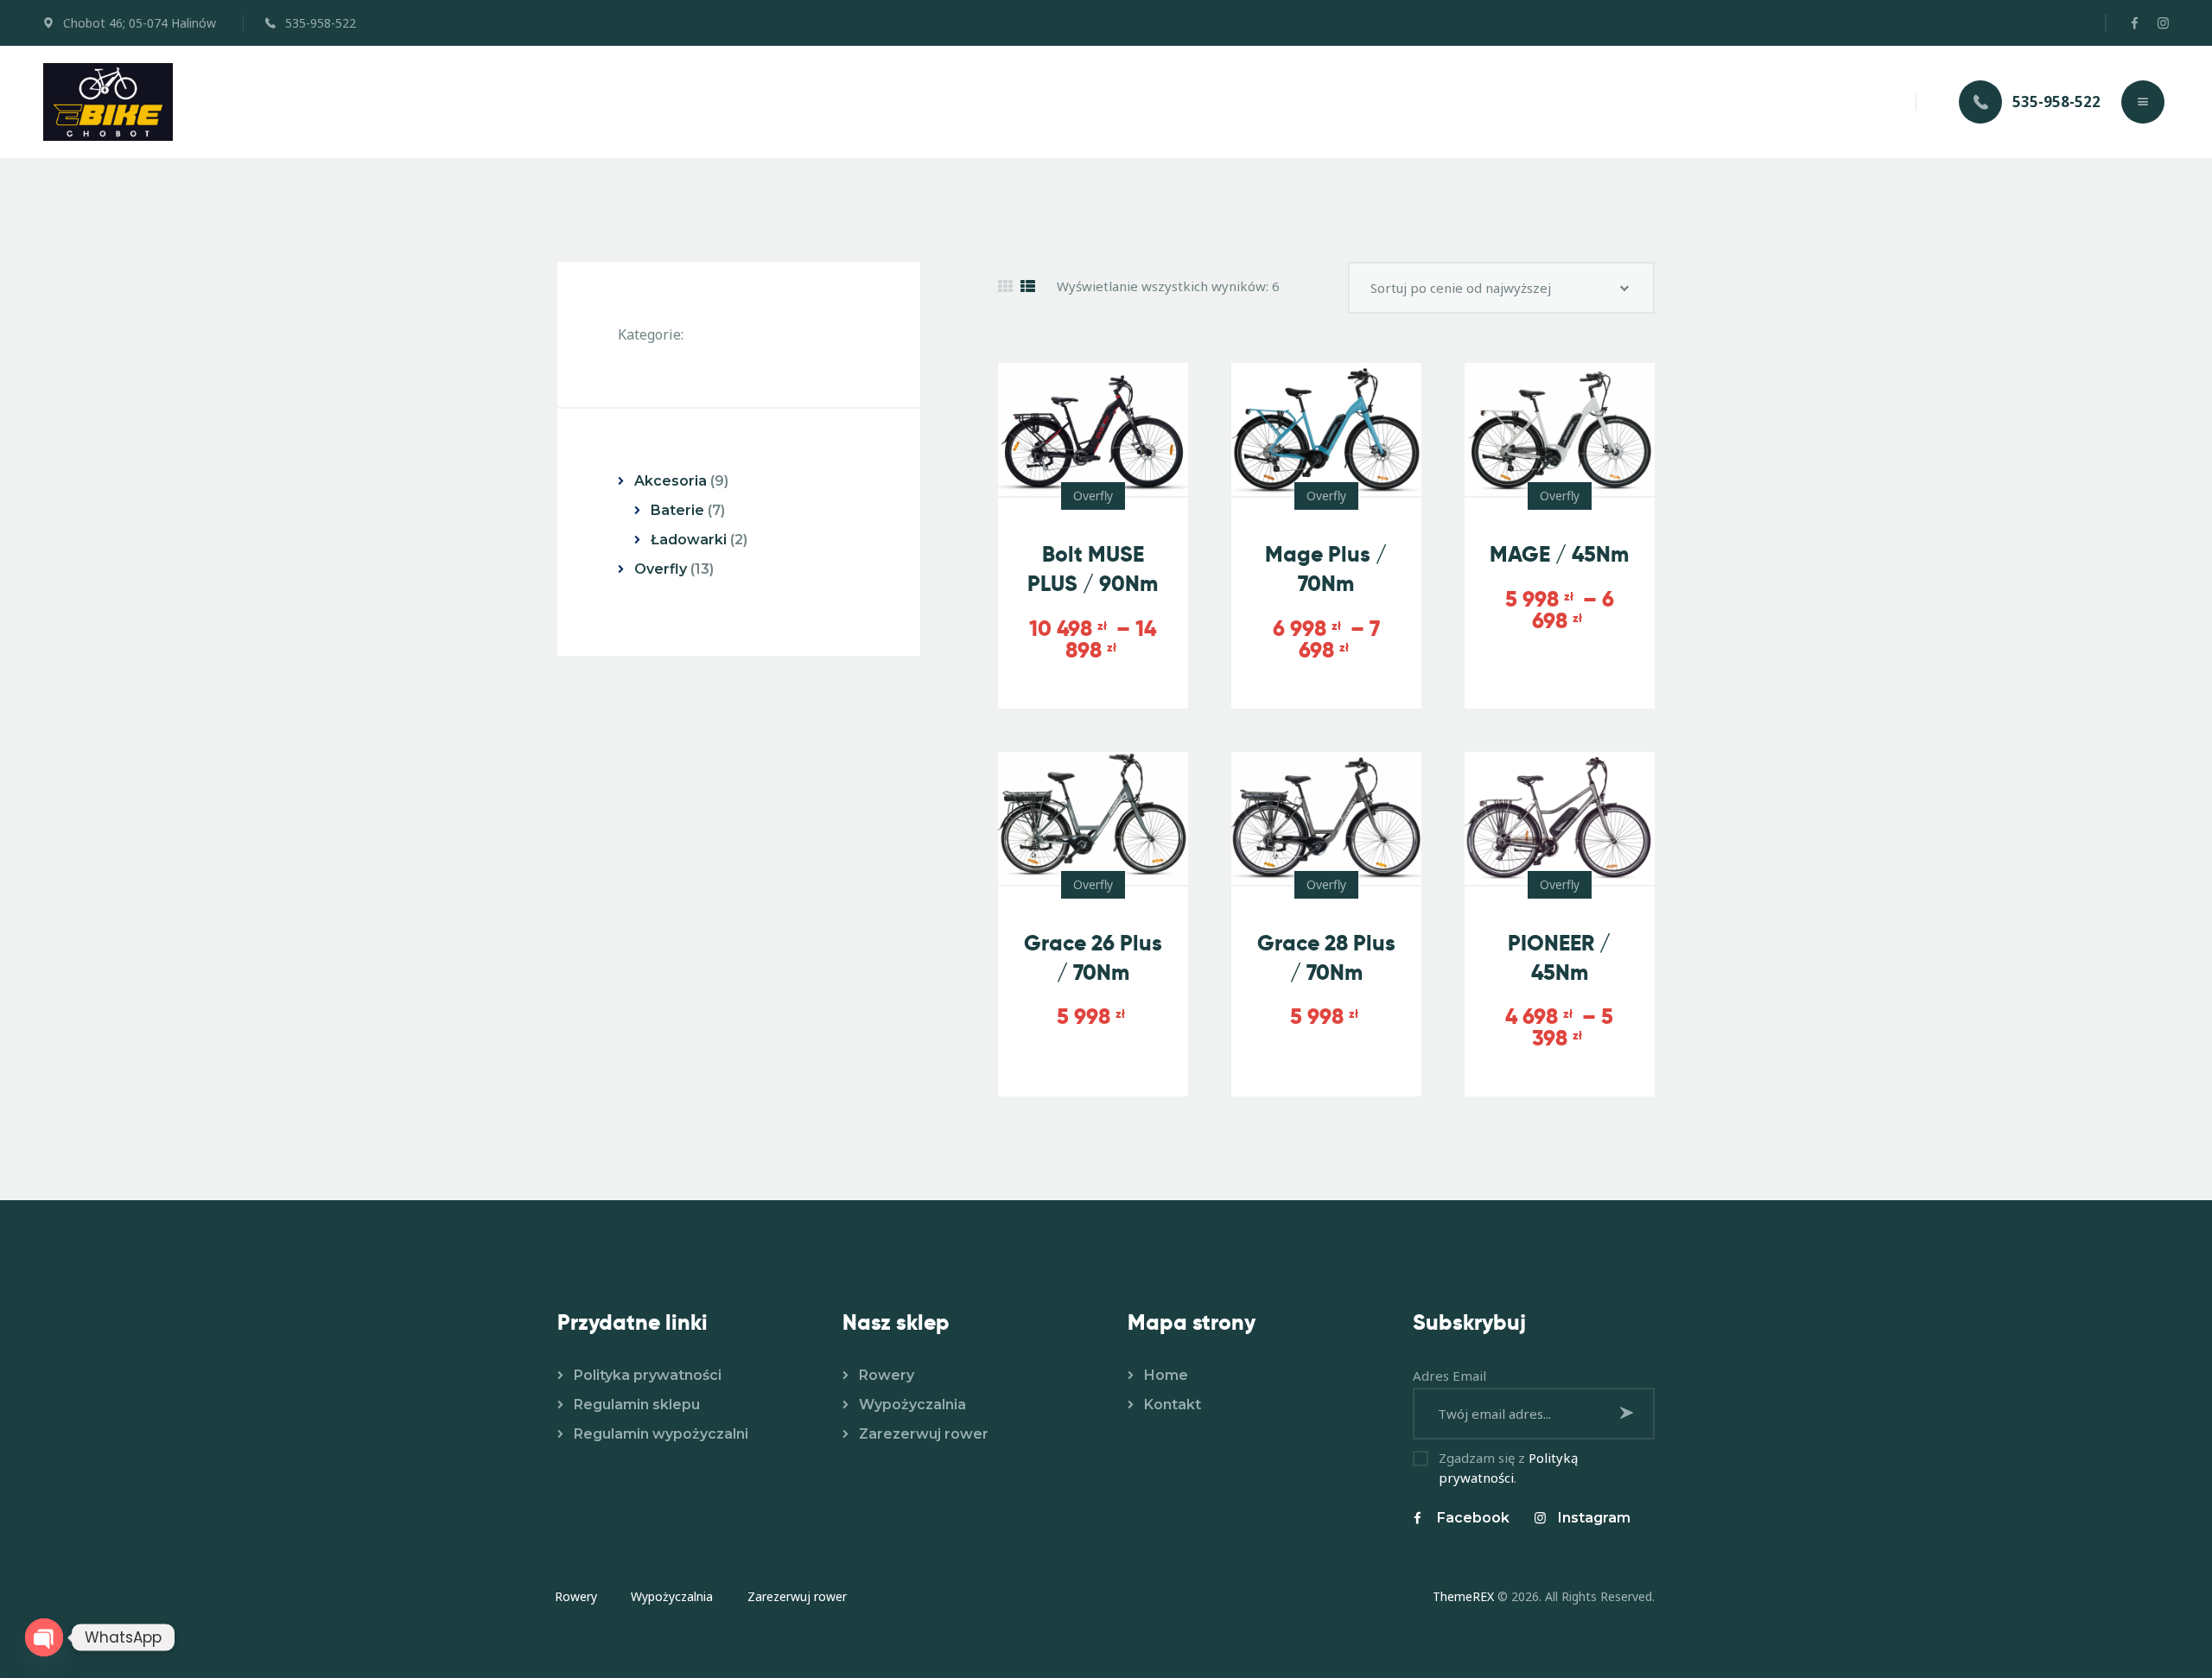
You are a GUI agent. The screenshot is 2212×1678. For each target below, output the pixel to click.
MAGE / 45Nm (1559, 554)
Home (1166, 1375)
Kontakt (1173, 1405)
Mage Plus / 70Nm (1326, 569)
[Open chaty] (44, 1637)
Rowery (887, 1375)
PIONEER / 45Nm (1559, 958)
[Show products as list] (1028, 286)
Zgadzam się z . (1508, 1468)
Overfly (1093, 496)
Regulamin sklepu (637, 1405)
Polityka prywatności (648, 1375)
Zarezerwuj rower (924, 1434)
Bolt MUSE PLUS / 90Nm (1093, 569)
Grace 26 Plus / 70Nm (1093, 958)
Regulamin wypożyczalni (661, 1434)
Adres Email (1449, 1376)
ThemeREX (1463, 1596)
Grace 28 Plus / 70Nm (1326, 958)
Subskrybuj (1629, 1412)
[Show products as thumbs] (1005, 286)
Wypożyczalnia (912, 1405)
